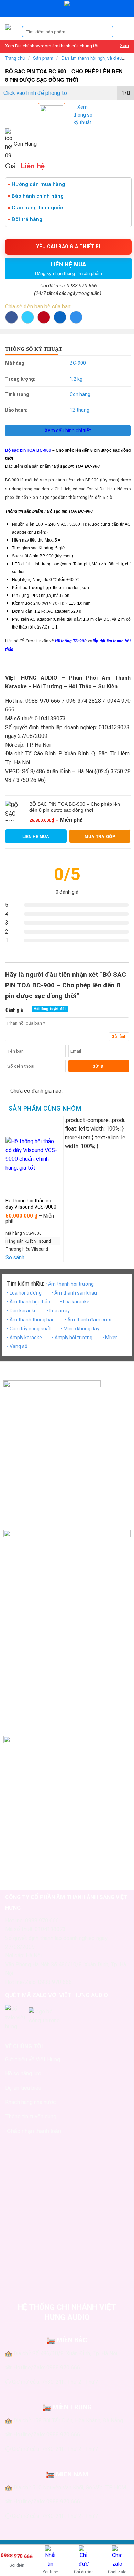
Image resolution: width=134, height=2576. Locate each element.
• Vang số (17, 1346)
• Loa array (58, 1311)
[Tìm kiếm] (108, 32)
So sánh (15, 1258)
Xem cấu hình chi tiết (68, 430)
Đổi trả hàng (27, 219)
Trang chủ (15, 58)
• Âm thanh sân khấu (74, 1293)
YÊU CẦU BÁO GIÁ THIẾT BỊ (68, 247)
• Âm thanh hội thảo (29, 1302)
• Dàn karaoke (22, 1311)
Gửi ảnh (119, 1037)
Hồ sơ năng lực (23, 2073)
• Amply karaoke (24, 1338)
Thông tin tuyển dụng (31, 2116)
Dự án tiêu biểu (23, 2088)
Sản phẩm (43, 58)
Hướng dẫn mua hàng (38, 184)
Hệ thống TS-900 (71, 641)
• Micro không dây (80, 1329)
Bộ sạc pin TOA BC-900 (28, 450)
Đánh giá (14, 1010)
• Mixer (110, 1338)
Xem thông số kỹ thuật (83, 115)
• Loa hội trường (24, 1293)
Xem (124, 46)
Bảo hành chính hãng (38, 196)
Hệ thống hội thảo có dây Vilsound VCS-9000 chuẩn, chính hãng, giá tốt (31, 1210)
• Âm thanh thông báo (31, 1320)
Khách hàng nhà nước (31, 2102)
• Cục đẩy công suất (29, 1329)
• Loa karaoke (75, 1302)
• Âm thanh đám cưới (88, 1320)
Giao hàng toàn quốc (37, 208)
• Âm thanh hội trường (70, 1284)
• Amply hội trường (72, 1338)
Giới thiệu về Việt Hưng (33, 2059)
